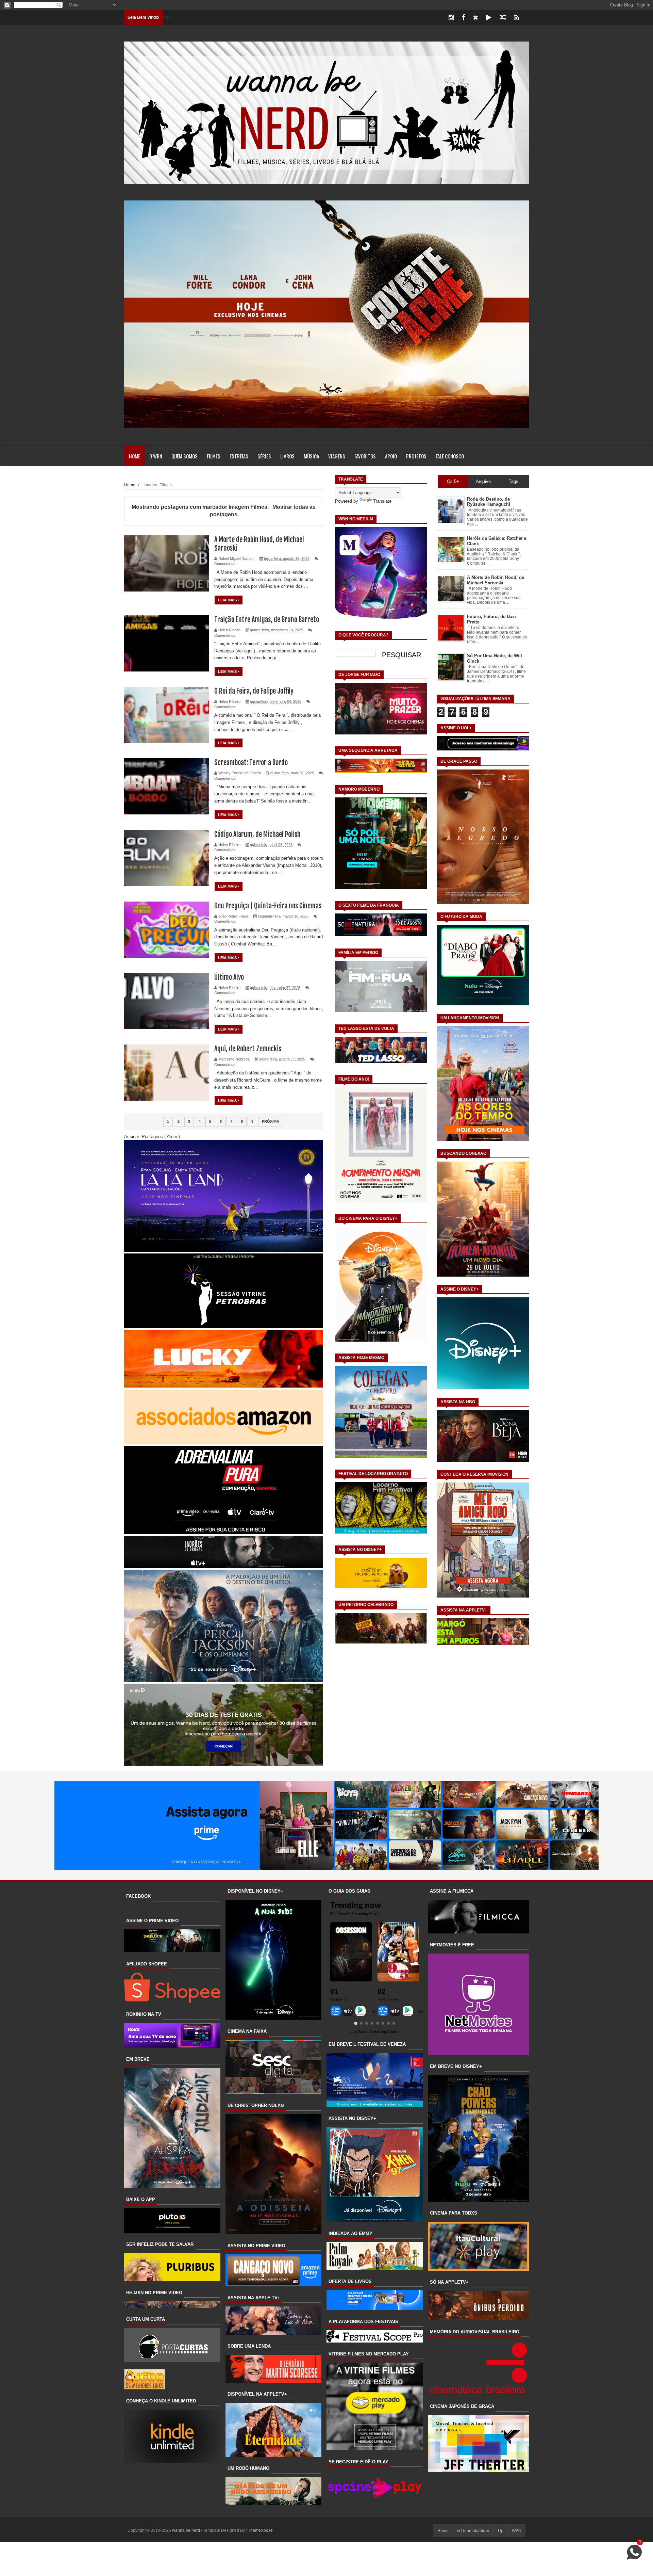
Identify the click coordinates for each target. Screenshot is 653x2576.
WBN (517, 2531)
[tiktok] (489, 18)
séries (264, 456)
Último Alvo (229, 977)
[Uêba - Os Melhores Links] (145, 2388)
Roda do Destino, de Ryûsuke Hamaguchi (489, 502)
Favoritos (365, 456)
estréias (239, 456)
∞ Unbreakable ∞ (473, 2531)
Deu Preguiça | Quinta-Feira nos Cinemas (268, 906)
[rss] (517, 18)
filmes (214, 456)
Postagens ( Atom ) (161, 1137)
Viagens (337, 456)
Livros (287, 456)
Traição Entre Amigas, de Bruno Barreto (267, 620)
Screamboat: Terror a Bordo (251, 763)
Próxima (271, 1121)
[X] (476, 18)
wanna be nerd (187, 2530)
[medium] (503, 18)
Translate (382, 501)
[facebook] (464, 18)
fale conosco (450, 456)
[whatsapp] (528, 18)
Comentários (225, 564)
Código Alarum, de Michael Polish (257, 834)
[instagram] (451, 18)
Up (501, 2531)
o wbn (156, 456)
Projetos (416, 456)
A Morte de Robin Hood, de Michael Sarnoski (496, 580)
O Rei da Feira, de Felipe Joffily (254, 691)
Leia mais (228, 600)
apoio (391, 456)
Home (135, 456)
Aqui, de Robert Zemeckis (248, 1049)
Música (311, 456)
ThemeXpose (260, 2530)
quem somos (185, 456)
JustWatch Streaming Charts (374, 2031)
